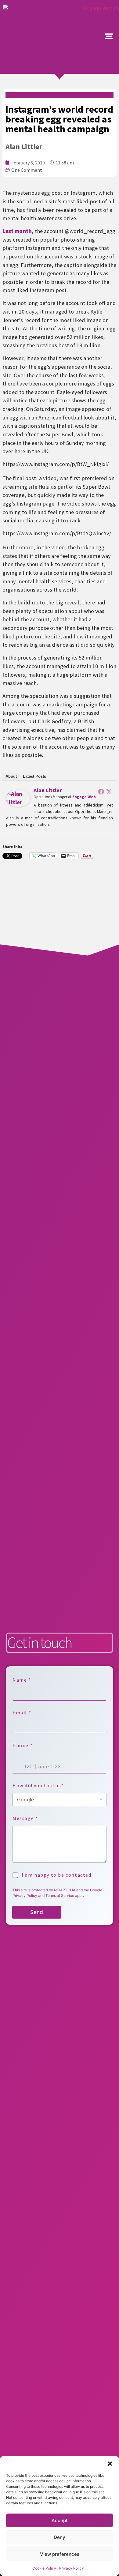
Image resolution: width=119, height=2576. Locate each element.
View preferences (60, 2554)
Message (25, 1818)
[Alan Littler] (18, 805)
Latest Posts (34, 776)
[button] (110, 2464)
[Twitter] (109, 792)
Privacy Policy (72, 2568)
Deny (60, 2537)
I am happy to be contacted (57, 1875)
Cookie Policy (44, 2568)
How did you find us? (38, 1786)
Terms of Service (60, 1895)
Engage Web (84, 797)
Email (22, 1713)
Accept (60, 2520)
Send (37, 1912)
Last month (17, 231)
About (11, 776)
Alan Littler (48, 790)
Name (22, 1680)
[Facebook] (101, 792)
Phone (22, 1745)
